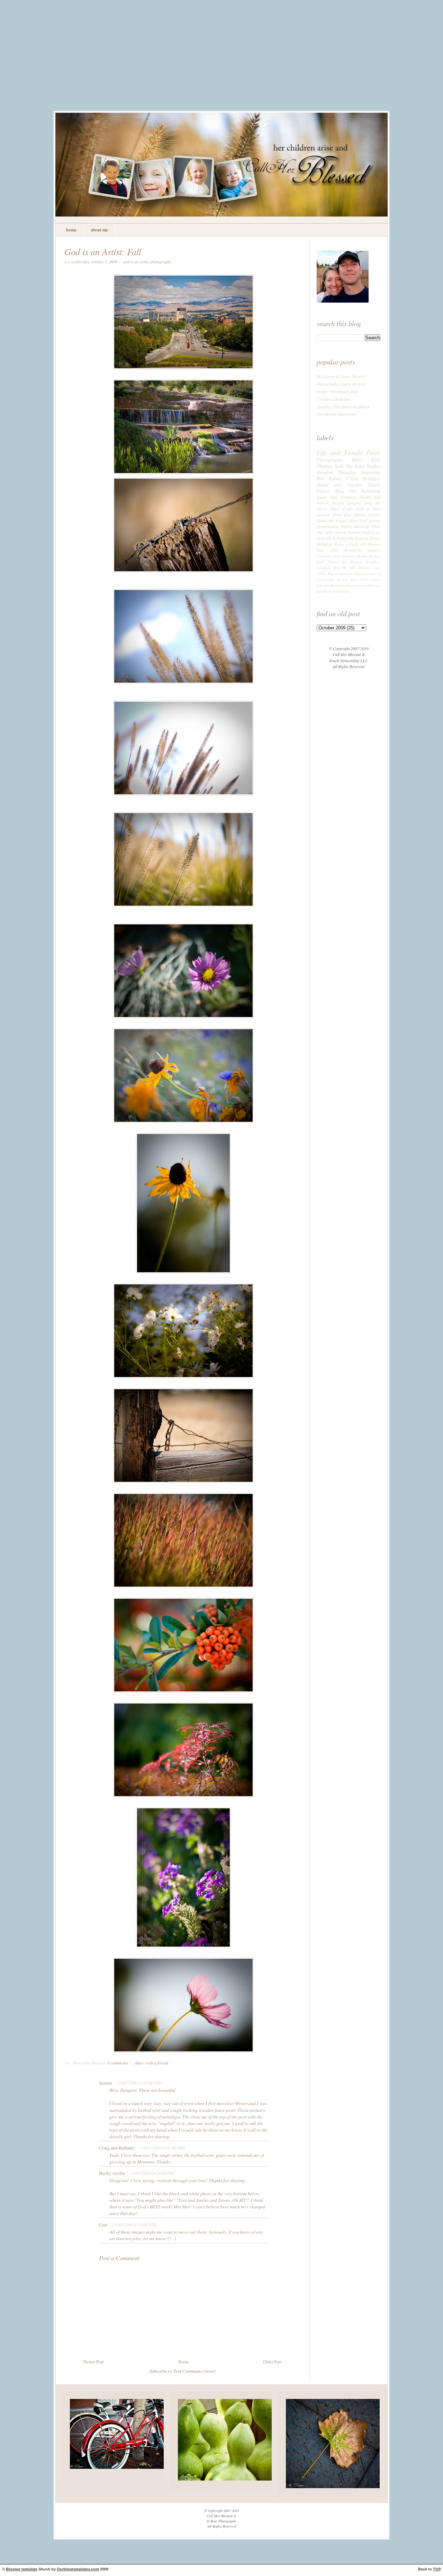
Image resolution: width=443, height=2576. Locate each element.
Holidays (371, 478)
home (71, 230)
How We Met (344, 568)
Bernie (362, 556)
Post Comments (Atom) (195, 2371)
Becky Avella (112, 2173)
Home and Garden (340, 484)
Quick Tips (327, 497)
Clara (352, 478)
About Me (325, 520)
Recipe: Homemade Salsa (338, 391)
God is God (368, 509)
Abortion (361, 586)
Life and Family (340, 452)
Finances (348, 497)
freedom (349, 556)
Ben (320, 478)
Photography (161, 261)
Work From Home (342, 586)
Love (337, 556)
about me (99, 230)
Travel (374, 484)
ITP (363, 544)
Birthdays (325, 544)
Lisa (103, 2225)
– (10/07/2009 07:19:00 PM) (133, 2225)
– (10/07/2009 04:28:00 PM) (150, 2173)
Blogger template (22, 2569)
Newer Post (94, 2362)
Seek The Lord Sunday (358, 466)
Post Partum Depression (337, 414)
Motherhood (332, 592)
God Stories (370, 520)
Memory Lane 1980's (353, 580)
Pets (331, 574)
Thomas (325, 466)
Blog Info (346, 491)
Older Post (272, 2362)
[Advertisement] (221, 61)
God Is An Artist (136, 261)
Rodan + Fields (347, 544)
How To (375, 574)
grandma (374, 550)
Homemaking (328, 526)
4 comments (118, 2063)
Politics (360, 515)
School (376, 580)
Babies (335, 478)
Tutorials (323, 586)
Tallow (345, 592)
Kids (376, 460)
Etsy (365, 574)
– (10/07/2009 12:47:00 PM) (137, 2083)
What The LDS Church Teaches (349, 529)
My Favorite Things (364, 538)
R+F (320, 562)
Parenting (371, 491)
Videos (323, 491)
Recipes (338, 503)
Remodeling (353, 550)
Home (184, 2362)
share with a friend (151, 2063)
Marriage (362, 526)
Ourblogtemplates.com (78, 2569)
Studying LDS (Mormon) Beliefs (343, 407)
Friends (374, 515)
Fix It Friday (337, 538)
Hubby (346, 526)
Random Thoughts (336, 472)
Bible (357, 460)
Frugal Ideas (347, 520)
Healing (374, 556)
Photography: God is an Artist (342, 384)
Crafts (348, 509)
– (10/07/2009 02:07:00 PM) (160, 2148)
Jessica (105, 2083)
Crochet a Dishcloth (333, 399)
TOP (437, 2569)
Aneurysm (324, 556)
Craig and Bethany (117, 2148)
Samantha (370, 472)
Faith (373, 452)
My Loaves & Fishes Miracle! (341, 376)
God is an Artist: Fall (103, 251)
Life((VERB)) (326, 580)
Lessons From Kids (334, 515)
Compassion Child (348, 574)
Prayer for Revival (345, 562)
